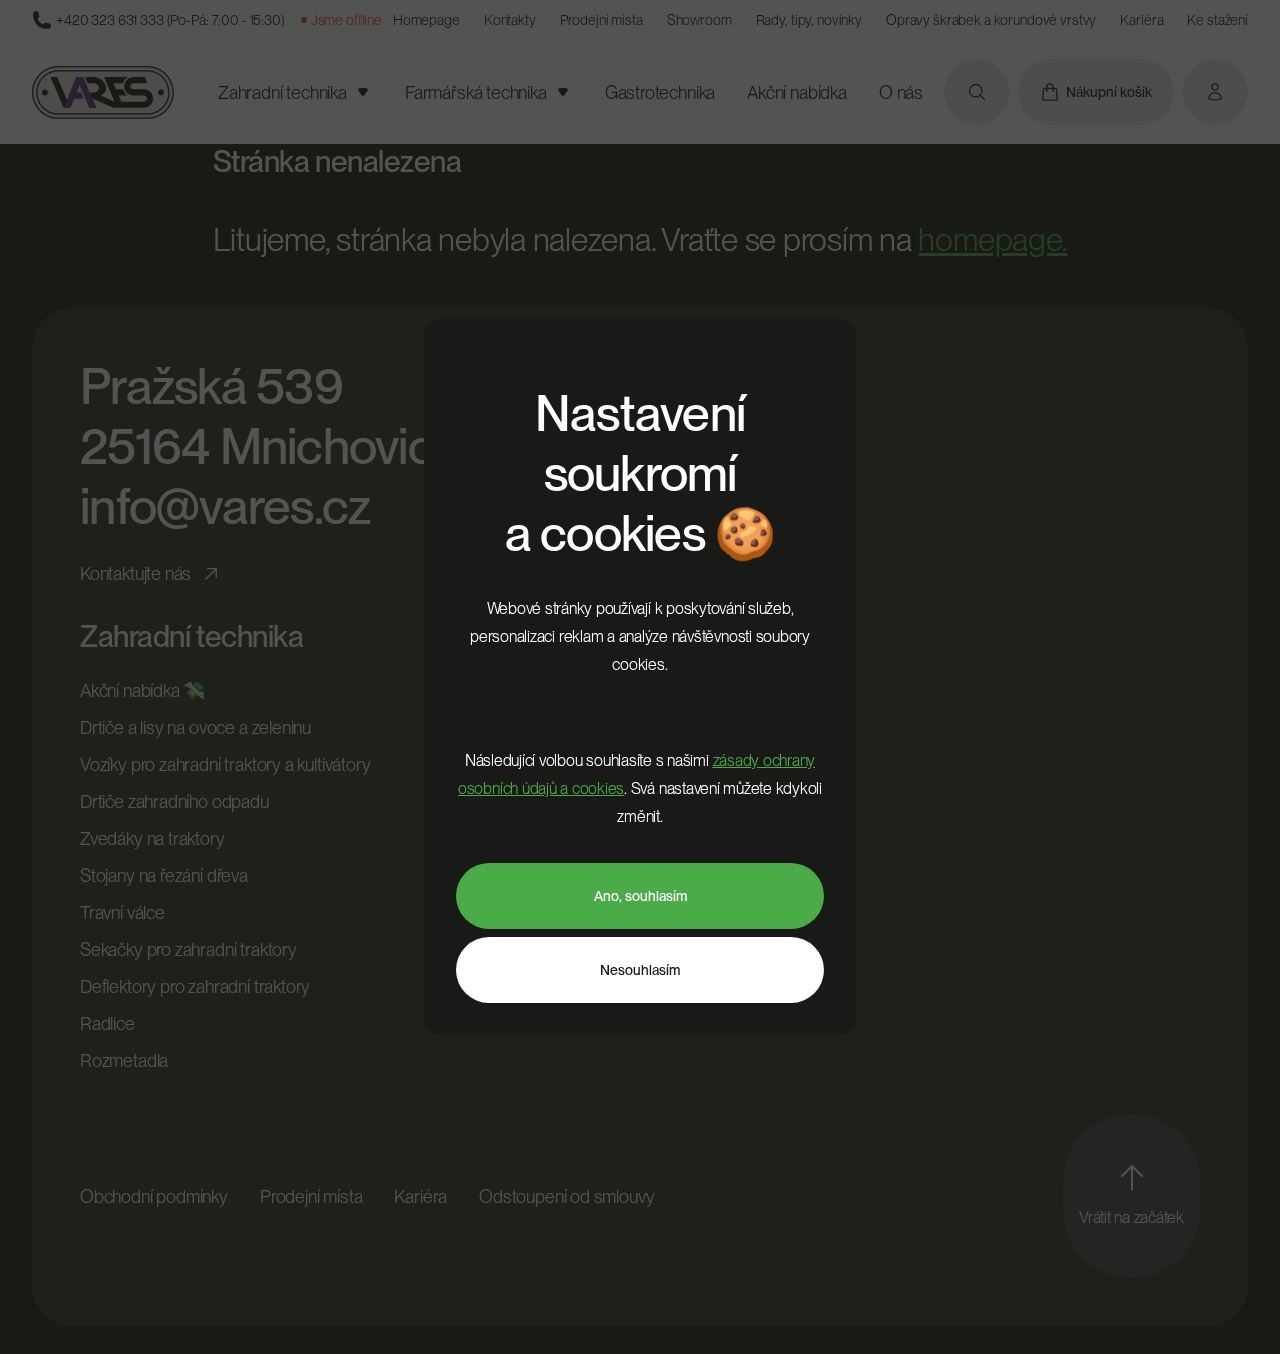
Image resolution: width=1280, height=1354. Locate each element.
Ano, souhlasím (640, 896)
